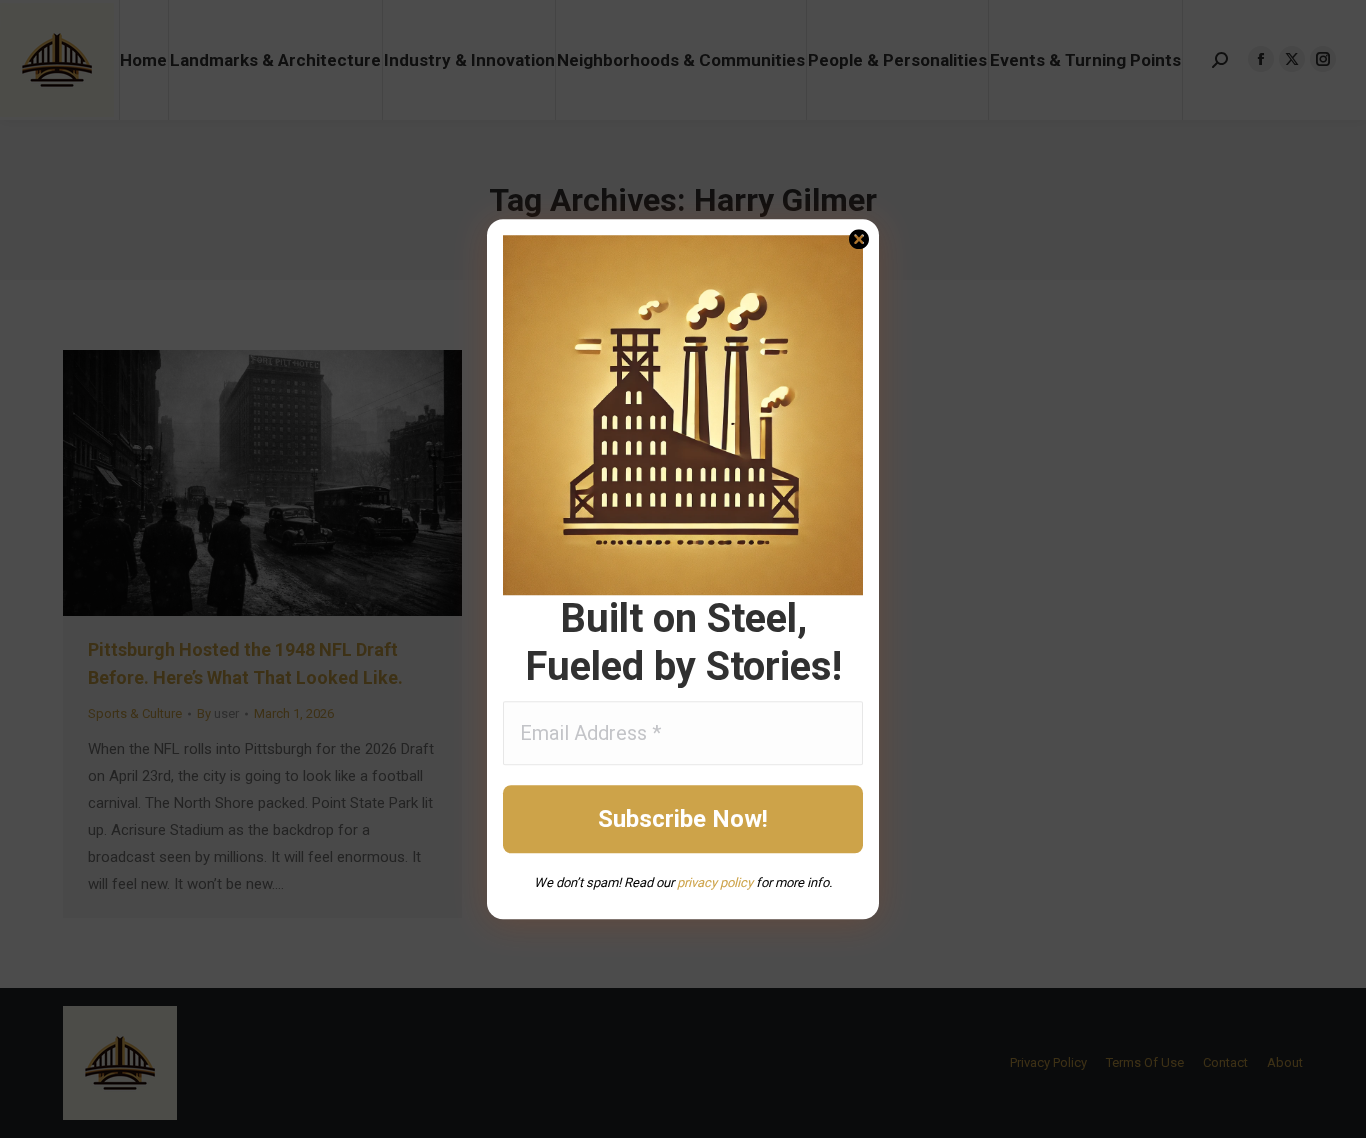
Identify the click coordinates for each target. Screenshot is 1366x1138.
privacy (697, 882)
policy (735, 882)
